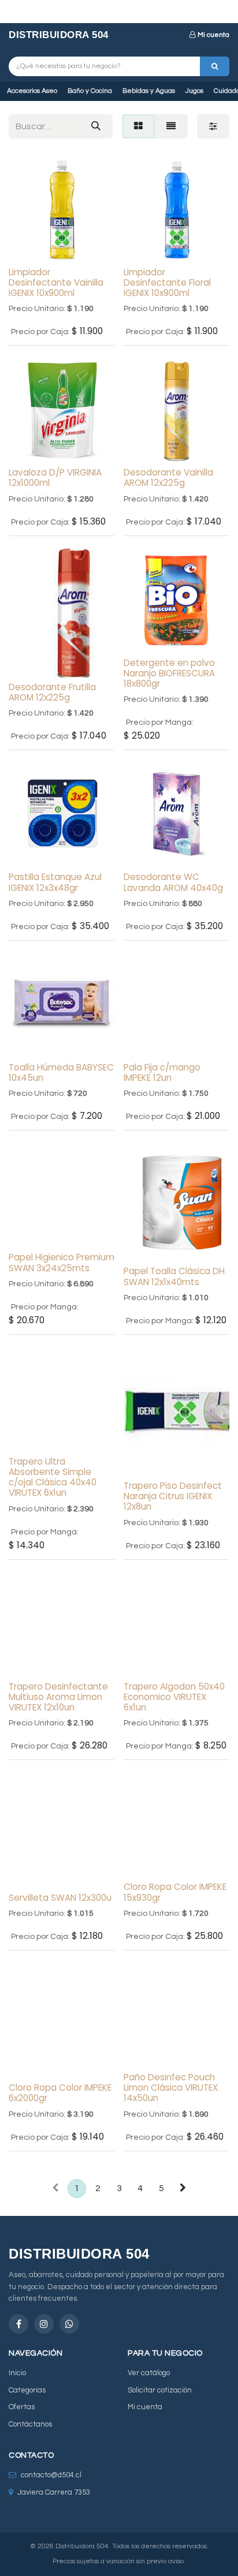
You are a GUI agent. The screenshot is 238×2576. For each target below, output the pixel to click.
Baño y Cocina (90, 91)
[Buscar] (215, 66)
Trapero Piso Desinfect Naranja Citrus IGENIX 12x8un (173, 1496)
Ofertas (22, 2407)
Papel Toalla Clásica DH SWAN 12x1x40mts (174, 1276)
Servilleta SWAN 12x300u (60, 1898)
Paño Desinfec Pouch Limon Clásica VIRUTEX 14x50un (171, 2088)
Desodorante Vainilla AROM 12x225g (168, 478)
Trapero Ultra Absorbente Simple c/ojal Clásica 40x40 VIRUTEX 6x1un (53, 1477)
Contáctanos (30, 2424)
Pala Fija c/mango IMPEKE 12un (162, 1072)
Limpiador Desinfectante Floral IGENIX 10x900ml (167, 282)
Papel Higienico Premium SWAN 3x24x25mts (62, 1262)
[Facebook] (18, 2324)
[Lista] (171, 126)
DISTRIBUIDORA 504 (59, 35)
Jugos (194, 91)
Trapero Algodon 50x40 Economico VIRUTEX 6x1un (174, 1697)
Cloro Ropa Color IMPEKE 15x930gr (175, 1892)
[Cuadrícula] (138, 126)
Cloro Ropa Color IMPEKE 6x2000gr (60, 2093)
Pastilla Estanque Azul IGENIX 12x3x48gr (55, 882)
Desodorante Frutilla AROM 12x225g (52, 692)
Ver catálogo (149, 2373)
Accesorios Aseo (32, 91)
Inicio (17, 2373)
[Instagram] (44, 2324)
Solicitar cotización (160, 2390)
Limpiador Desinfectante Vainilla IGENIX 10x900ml (56, 282)
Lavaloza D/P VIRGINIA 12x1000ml (55, 478)
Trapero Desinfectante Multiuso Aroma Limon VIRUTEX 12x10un (58, 1697)
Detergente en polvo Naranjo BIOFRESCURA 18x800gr (169, 673)
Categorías (27, 2390)
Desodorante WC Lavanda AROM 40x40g (173, 882)
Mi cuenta (213, 35)
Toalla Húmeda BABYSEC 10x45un (61, 1072)
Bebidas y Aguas (149, 91)
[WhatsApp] (69, 2324)
